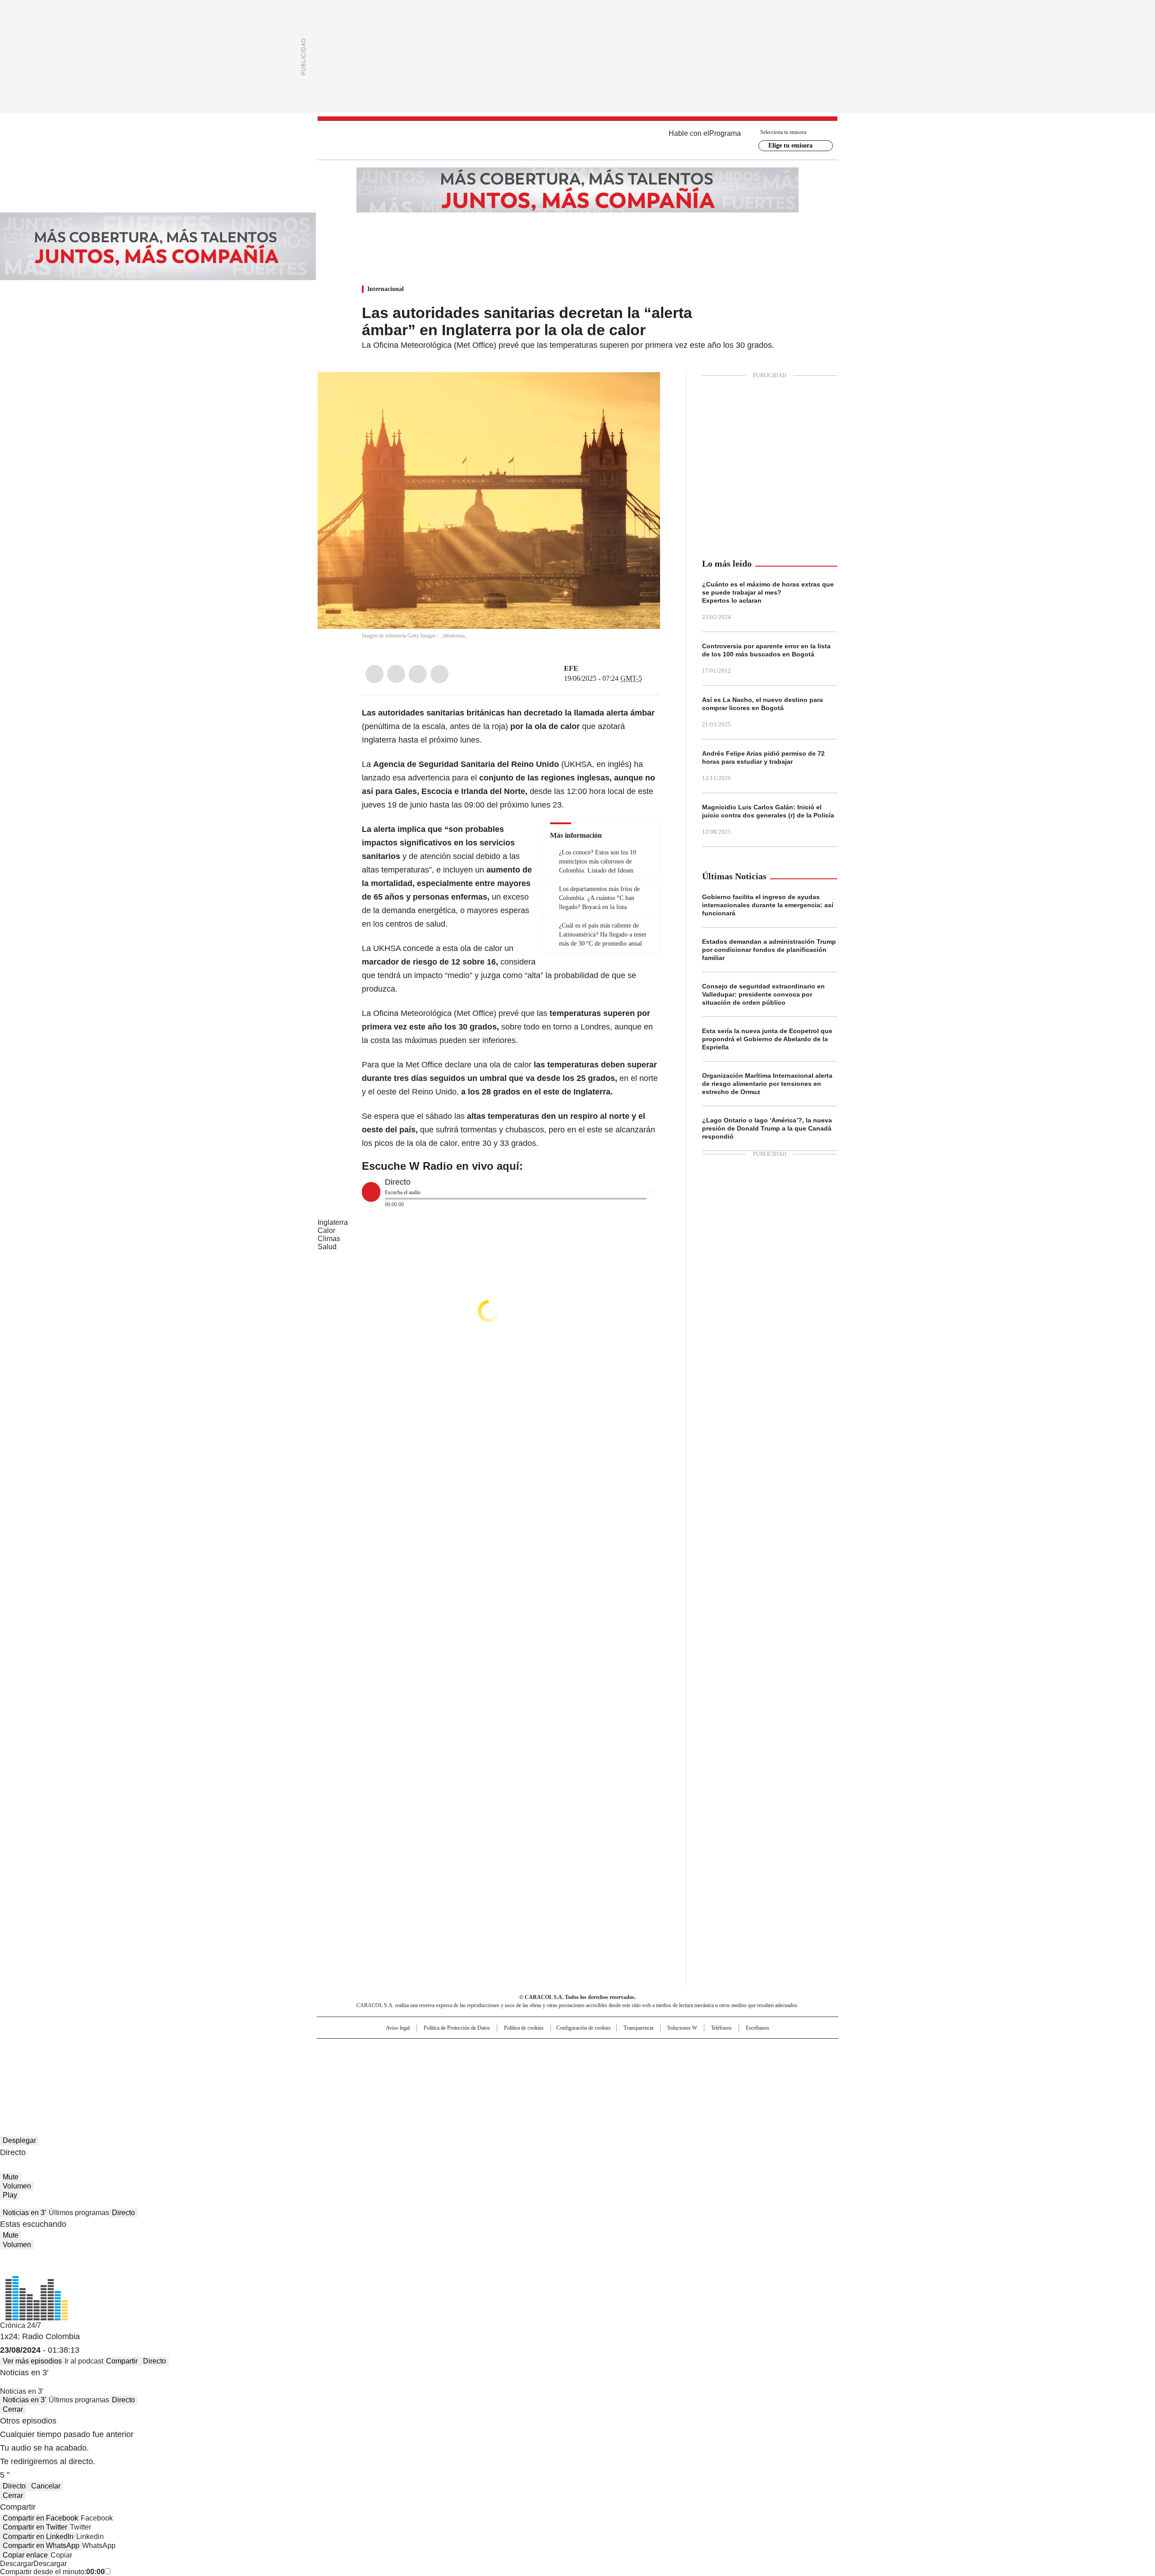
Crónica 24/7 (21, 2325)
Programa (725, 133)
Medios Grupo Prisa (394, 2080)
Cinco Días (595, 2064)
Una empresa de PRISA (394, 2058)
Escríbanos (758, 2028)
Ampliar (642, 390)
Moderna (513, 2077)
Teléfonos (721, 2028)
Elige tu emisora (790, 145)
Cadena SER (647, 2050)
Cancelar (46, 2486)
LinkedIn (418, 674)
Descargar (17, 2564)
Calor (326, 1230)
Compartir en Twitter (35, 2527)
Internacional (386, 289)
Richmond (468, 2077)
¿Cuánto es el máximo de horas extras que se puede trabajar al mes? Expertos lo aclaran (768, 592)
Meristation (717, 2077)
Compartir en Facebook (40, 2518)
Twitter (396, 674)
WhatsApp (439, 674)
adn (707, 2050)
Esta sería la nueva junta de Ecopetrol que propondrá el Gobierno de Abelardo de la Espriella (767, 1039)
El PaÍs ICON (594, 2077)
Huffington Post (485, 2064)
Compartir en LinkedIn (38, 2537)
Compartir (122, 2361)
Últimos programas (79, 2213)
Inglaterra (333, 1222)
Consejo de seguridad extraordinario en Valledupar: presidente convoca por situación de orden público (763, 994)
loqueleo (673, 2077)
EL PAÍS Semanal (661, 2064)
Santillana (553, 2050)
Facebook (374, 674)
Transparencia (638, 2028)
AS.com (677, 2050)
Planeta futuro (699, 2064)
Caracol (740, 2050)
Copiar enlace (25, 2555)
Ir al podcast (84, 2361)
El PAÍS (471, 2050)
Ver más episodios (32, 2361)
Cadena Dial (628, 2064)
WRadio (577, 140)
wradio (560, 2064)
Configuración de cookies (584, 2028)
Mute (11, 2177)
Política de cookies (524, 2028)
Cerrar (13, 2409)
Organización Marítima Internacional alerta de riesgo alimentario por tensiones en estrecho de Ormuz (767, 1084)
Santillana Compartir (603, 2050)
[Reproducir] (371, 1192)
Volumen (17, 2186)
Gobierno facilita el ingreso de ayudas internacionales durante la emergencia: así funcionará (768, 905)
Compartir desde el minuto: (52, 2572)
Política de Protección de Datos (457, 2028)
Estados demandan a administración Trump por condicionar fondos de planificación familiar (769, 950)
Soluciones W (682, 2028)
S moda (633, 2077)
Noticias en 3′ (24, 2213)
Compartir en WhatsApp (41, 2546)
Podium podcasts (555, 2077)
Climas (329, 1239)
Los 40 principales (511, 2050)
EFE (571, 668)
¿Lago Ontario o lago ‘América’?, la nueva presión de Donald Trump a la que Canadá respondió (767, 1128)
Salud (327, 1247)
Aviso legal (398, 2028)
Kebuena (737, 2064)
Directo (123, 2213)
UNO (532, 2064)
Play (10, 2195)
